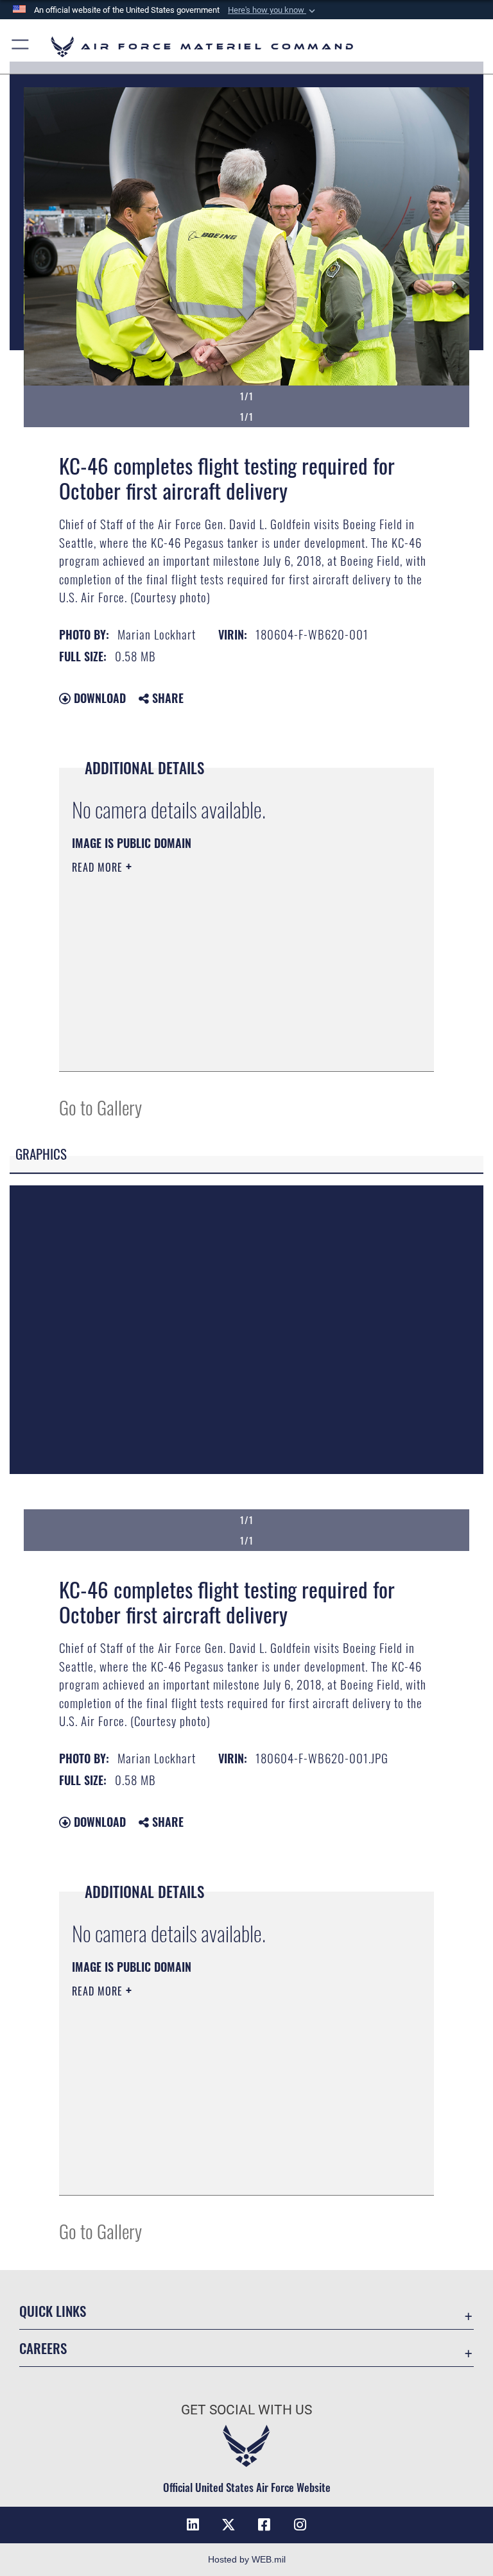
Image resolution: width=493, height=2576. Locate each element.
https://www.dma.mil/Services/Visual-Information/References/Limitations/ (222, 967)
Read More (99, 867)
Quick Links (53, 2311)
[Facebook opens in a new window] (264, 2525)
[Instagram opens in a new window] (300, 2525)
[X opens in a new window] (229, 2525)
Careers (43, 2348)
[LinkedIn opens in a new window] (193, 2525)
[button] (273, 10)
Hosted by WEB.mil (247, 2559)
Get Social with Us (246, 2410)
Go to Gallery (100, 1107)
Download (98, 698)
